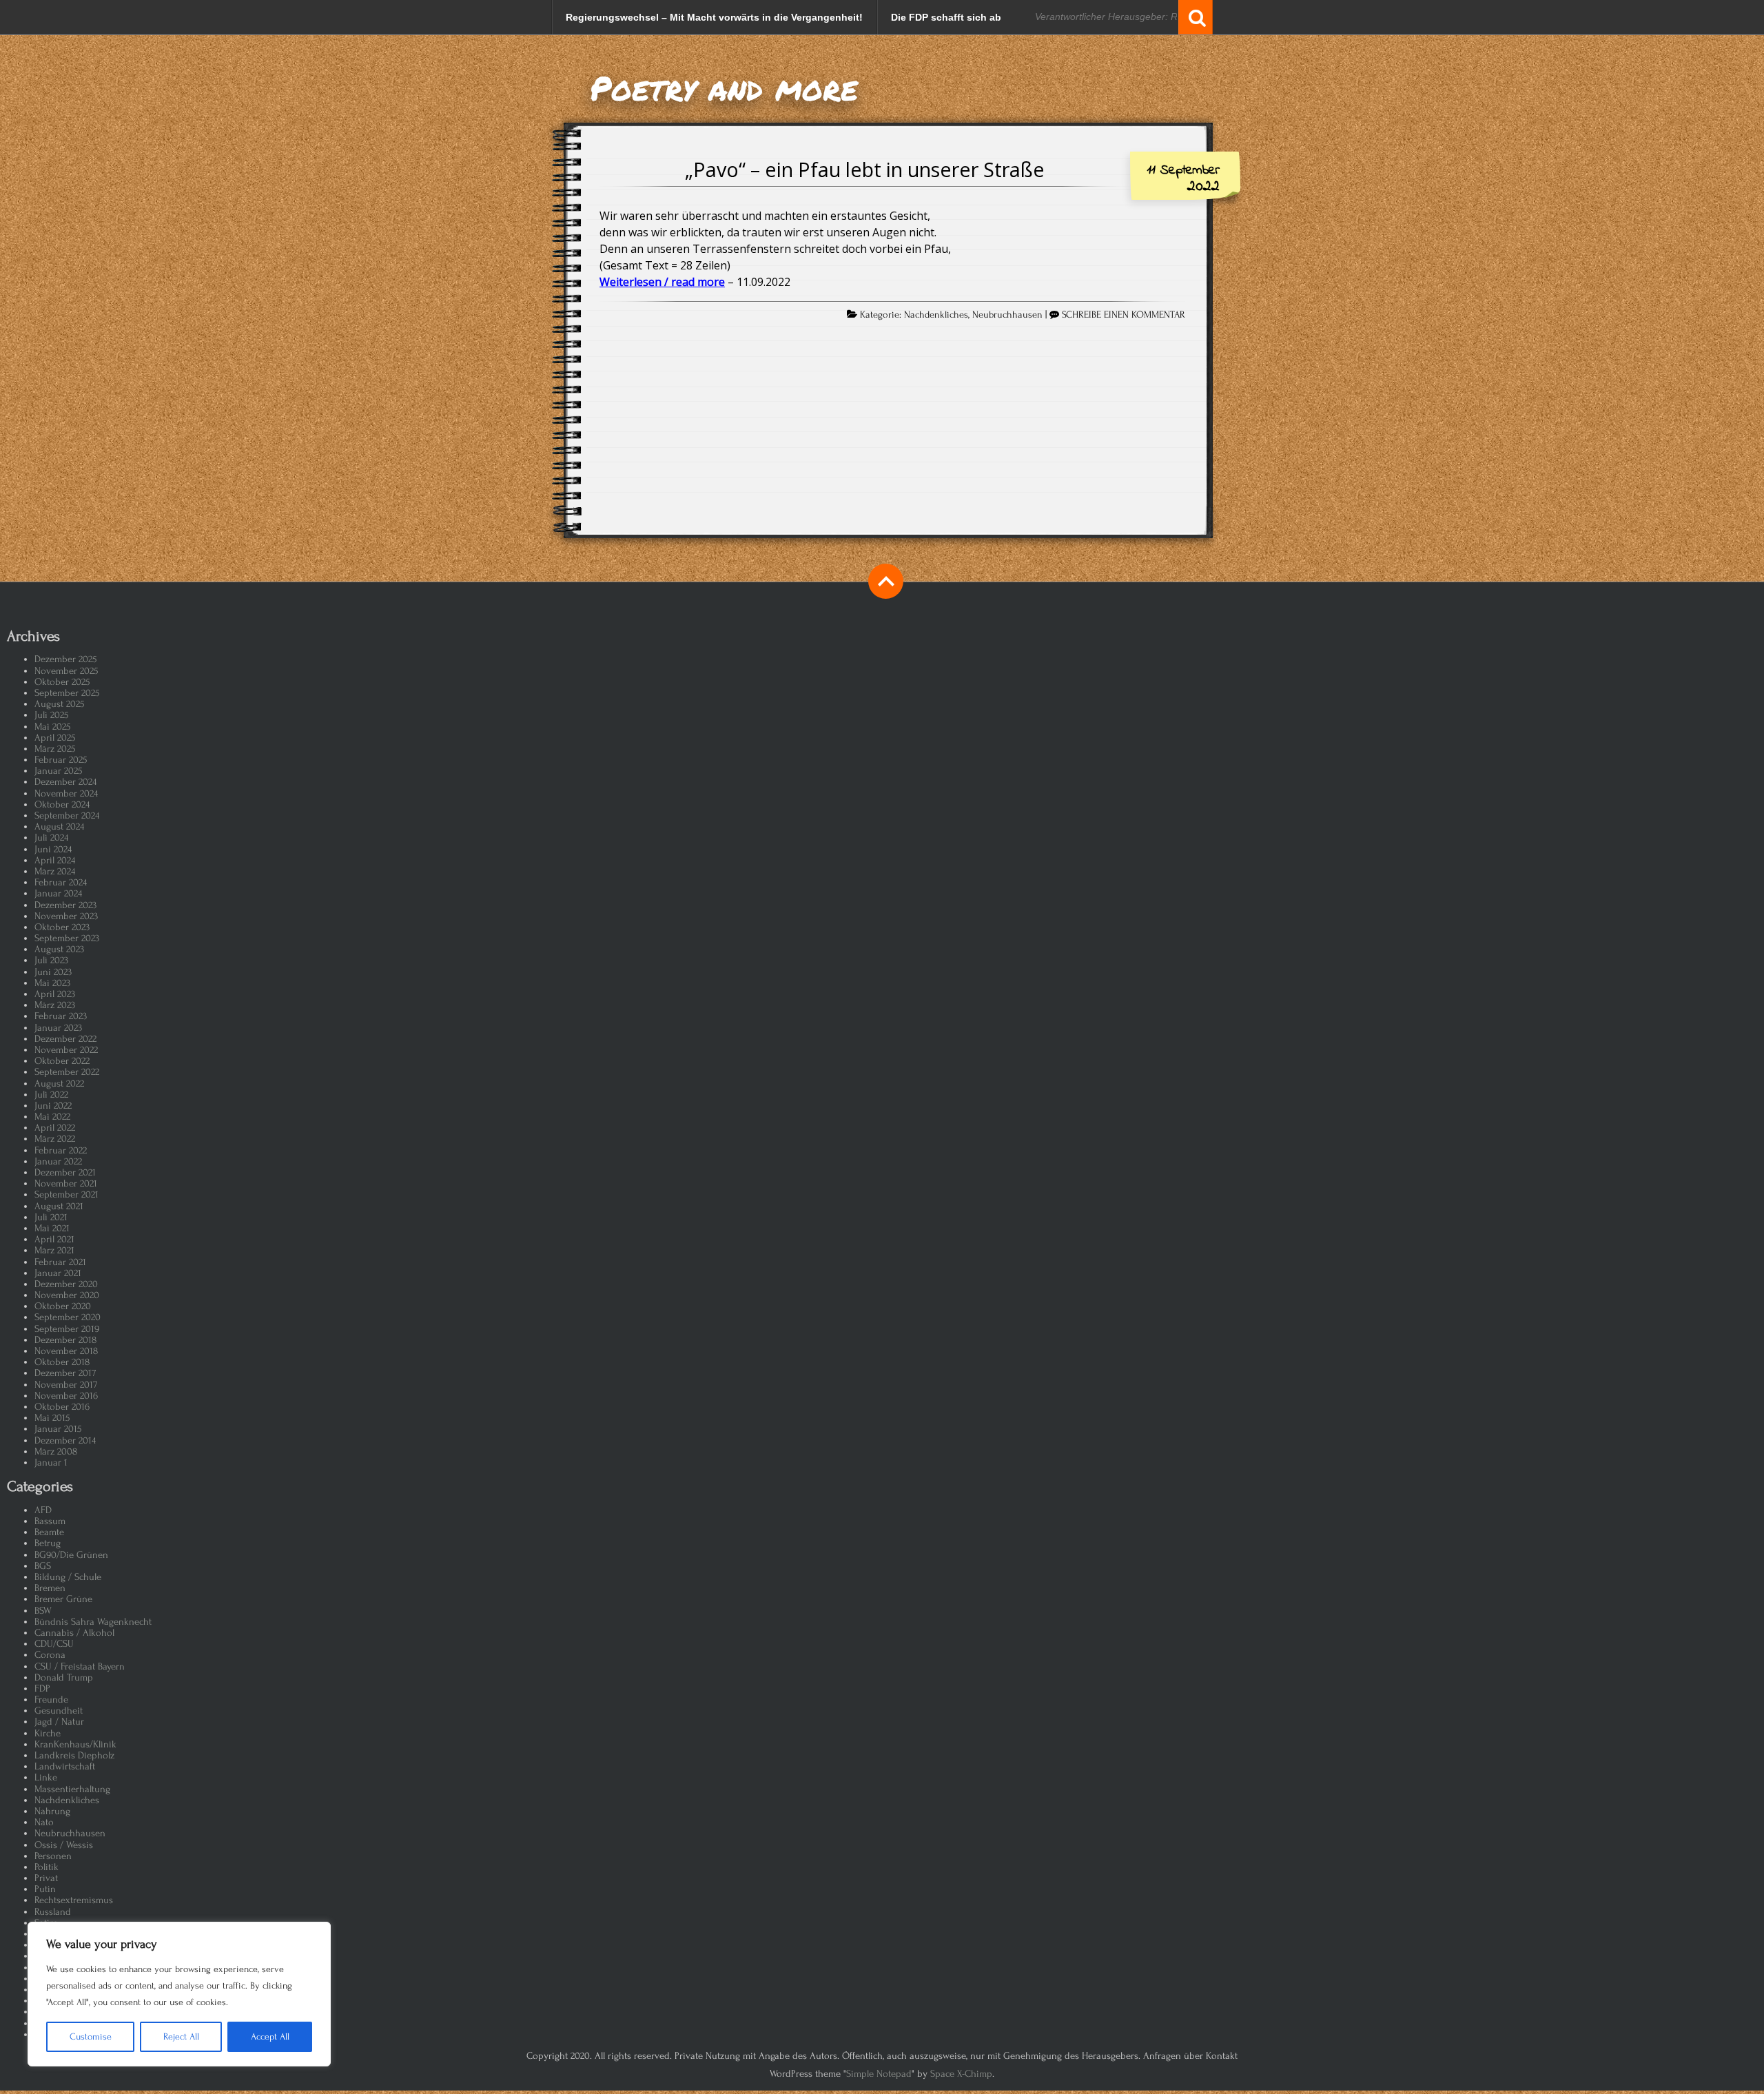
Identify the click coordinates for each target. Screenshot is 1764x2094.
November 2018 (66, 1351)
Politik (47, 1867)
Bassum (50, 1521)
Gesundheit (59, 1711)
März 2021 (54, 1250)
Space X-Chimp (961, 2074)
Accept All (270, 2036)
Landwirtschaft (65, 1766)
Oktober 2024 (62, 804)
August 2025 (59, 704)
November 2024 (66, 793)
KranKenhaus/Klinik (75, 1744)
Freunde (51, 1700)
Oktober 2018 (62, 1362)
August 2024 (59, 827)
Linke (46, 1777)
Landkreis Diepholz (74, 1755)
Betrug (48, 1543)
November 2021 (66, 1183)
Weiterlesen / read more (662, 282)
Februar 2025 (61, 760)
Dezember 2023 (65, 905)
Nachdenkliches (936, 315)
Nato (44, 1822)
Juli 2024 (51, 838)
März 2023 (55, 1005)
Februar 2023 (61, 1016)
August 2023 (59, 949)
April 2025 (55, 738)
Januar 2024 (58, 893)
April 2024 (55, 860)
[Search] (1196, 17)
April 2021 (54, 1239)
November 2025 (66, 671)
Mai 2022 (52, 1117)
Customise (91, 2036)
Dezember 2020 (66, 1284)
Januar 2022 (58, 1161)
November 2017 (66, 1385)
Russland (53, 1912)
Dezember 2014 (65, 1440)
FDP (42, 1688)
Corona (50, 1655)
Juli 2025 (51, 715)
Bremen (50, 1588)
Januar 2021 (58, 1273)
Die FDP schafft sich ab (946, 17)
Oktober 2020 (63, 1306)
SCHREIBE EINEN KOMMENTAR (1124, 315)
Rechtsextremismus (74, 1900)
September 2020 (68, 1317)
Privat (46, 1878)
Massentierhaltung (72, 1789)
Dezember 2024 (65, 782)
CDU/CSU (54, 1644)
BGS (43, 1566)
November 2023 (66, 916)
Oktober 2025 (62, 682)
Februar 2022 (61, 1150)
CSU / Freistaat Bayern (80, 1666)
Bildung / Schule (68, 1577)
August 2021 (59, 1206)
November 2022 (66, 1050)
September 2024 (67, 815)
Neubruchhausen (1007, 315)
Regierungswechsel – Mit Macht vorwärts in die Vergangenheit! (714, 17)
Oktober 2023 (62, 927)
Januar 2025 (58, 771)
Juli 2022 (51, 1095)
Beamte (49, 1532)
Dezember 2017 (65, 1373)
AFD (43, 1510)
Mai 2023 (52, 983)
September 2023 (67, 938)
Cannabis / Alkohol (74, 1633)
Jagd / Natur (59, 1722)
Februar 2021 (60, 1262)
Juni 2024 (53, 849)
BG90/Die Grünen (71, 1555)
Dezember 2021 (65, 1172)
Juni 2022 (53, 1106)
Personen (53, 1856)
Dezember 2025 (65, 659)
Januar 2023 (58, 1028)
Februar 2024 (61, 882)
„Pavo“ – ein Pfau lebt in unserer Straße (865, 169)
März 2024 (55, 871)
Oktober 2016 (62, 1407)
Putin (45, 1889)
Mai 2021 (52, 1228)
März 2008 (56, 1451)
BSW (43, 1611)
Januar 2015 (58, 1429)
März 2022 (55, 1139)
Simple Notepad (879, 2074)
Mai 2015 (52, 1418)
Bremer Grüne (63, 1599)
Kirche (48, 1733)
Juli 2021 (51, 1217)
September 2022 (67, 1072)
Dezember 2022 (65, 1039)
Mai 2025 (52, 727)
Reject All (181, 2036)
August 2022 (59, 1084)
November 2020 (67, 1295)
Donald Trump (64, 1677)
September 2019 (67, 1329)
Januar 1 (51, 1462)
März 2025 (55, 749)
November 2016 (66, 1396)
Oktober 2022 (62, 1061)
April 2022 (55, 1128)
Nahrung (52, 1811)
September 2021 (66, 1194)
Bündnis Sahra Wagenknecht (93, 1622)
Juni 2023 (53, 972)
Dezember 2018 (65, 1340)
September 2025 (67, 693)
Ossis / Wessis (64, 1845)
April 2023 (55, 994)
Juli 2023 (51, 960)
